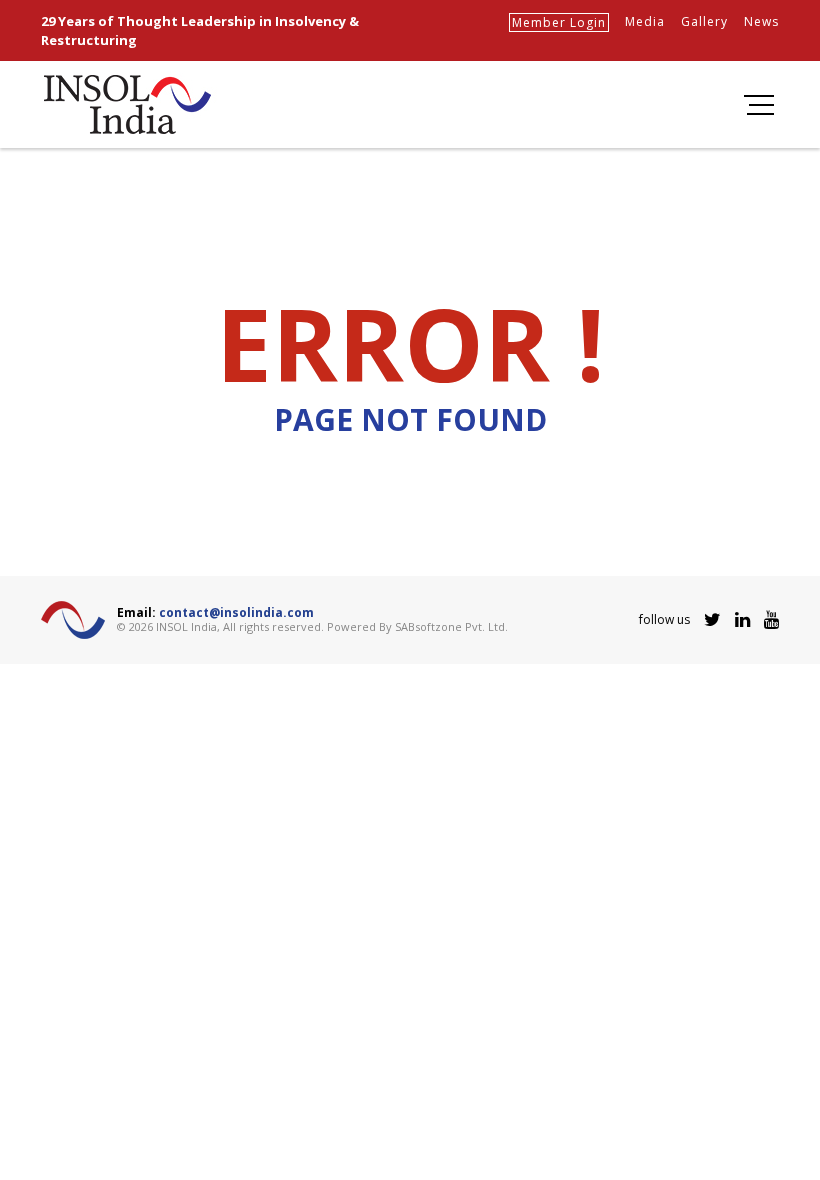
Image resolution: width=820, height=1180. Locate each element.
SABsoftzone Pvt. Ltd (450, 626)
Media (645, 21)
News (761, 21)
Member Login (559, 22)
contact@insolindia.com (236, 612)
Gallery (704, 21)
